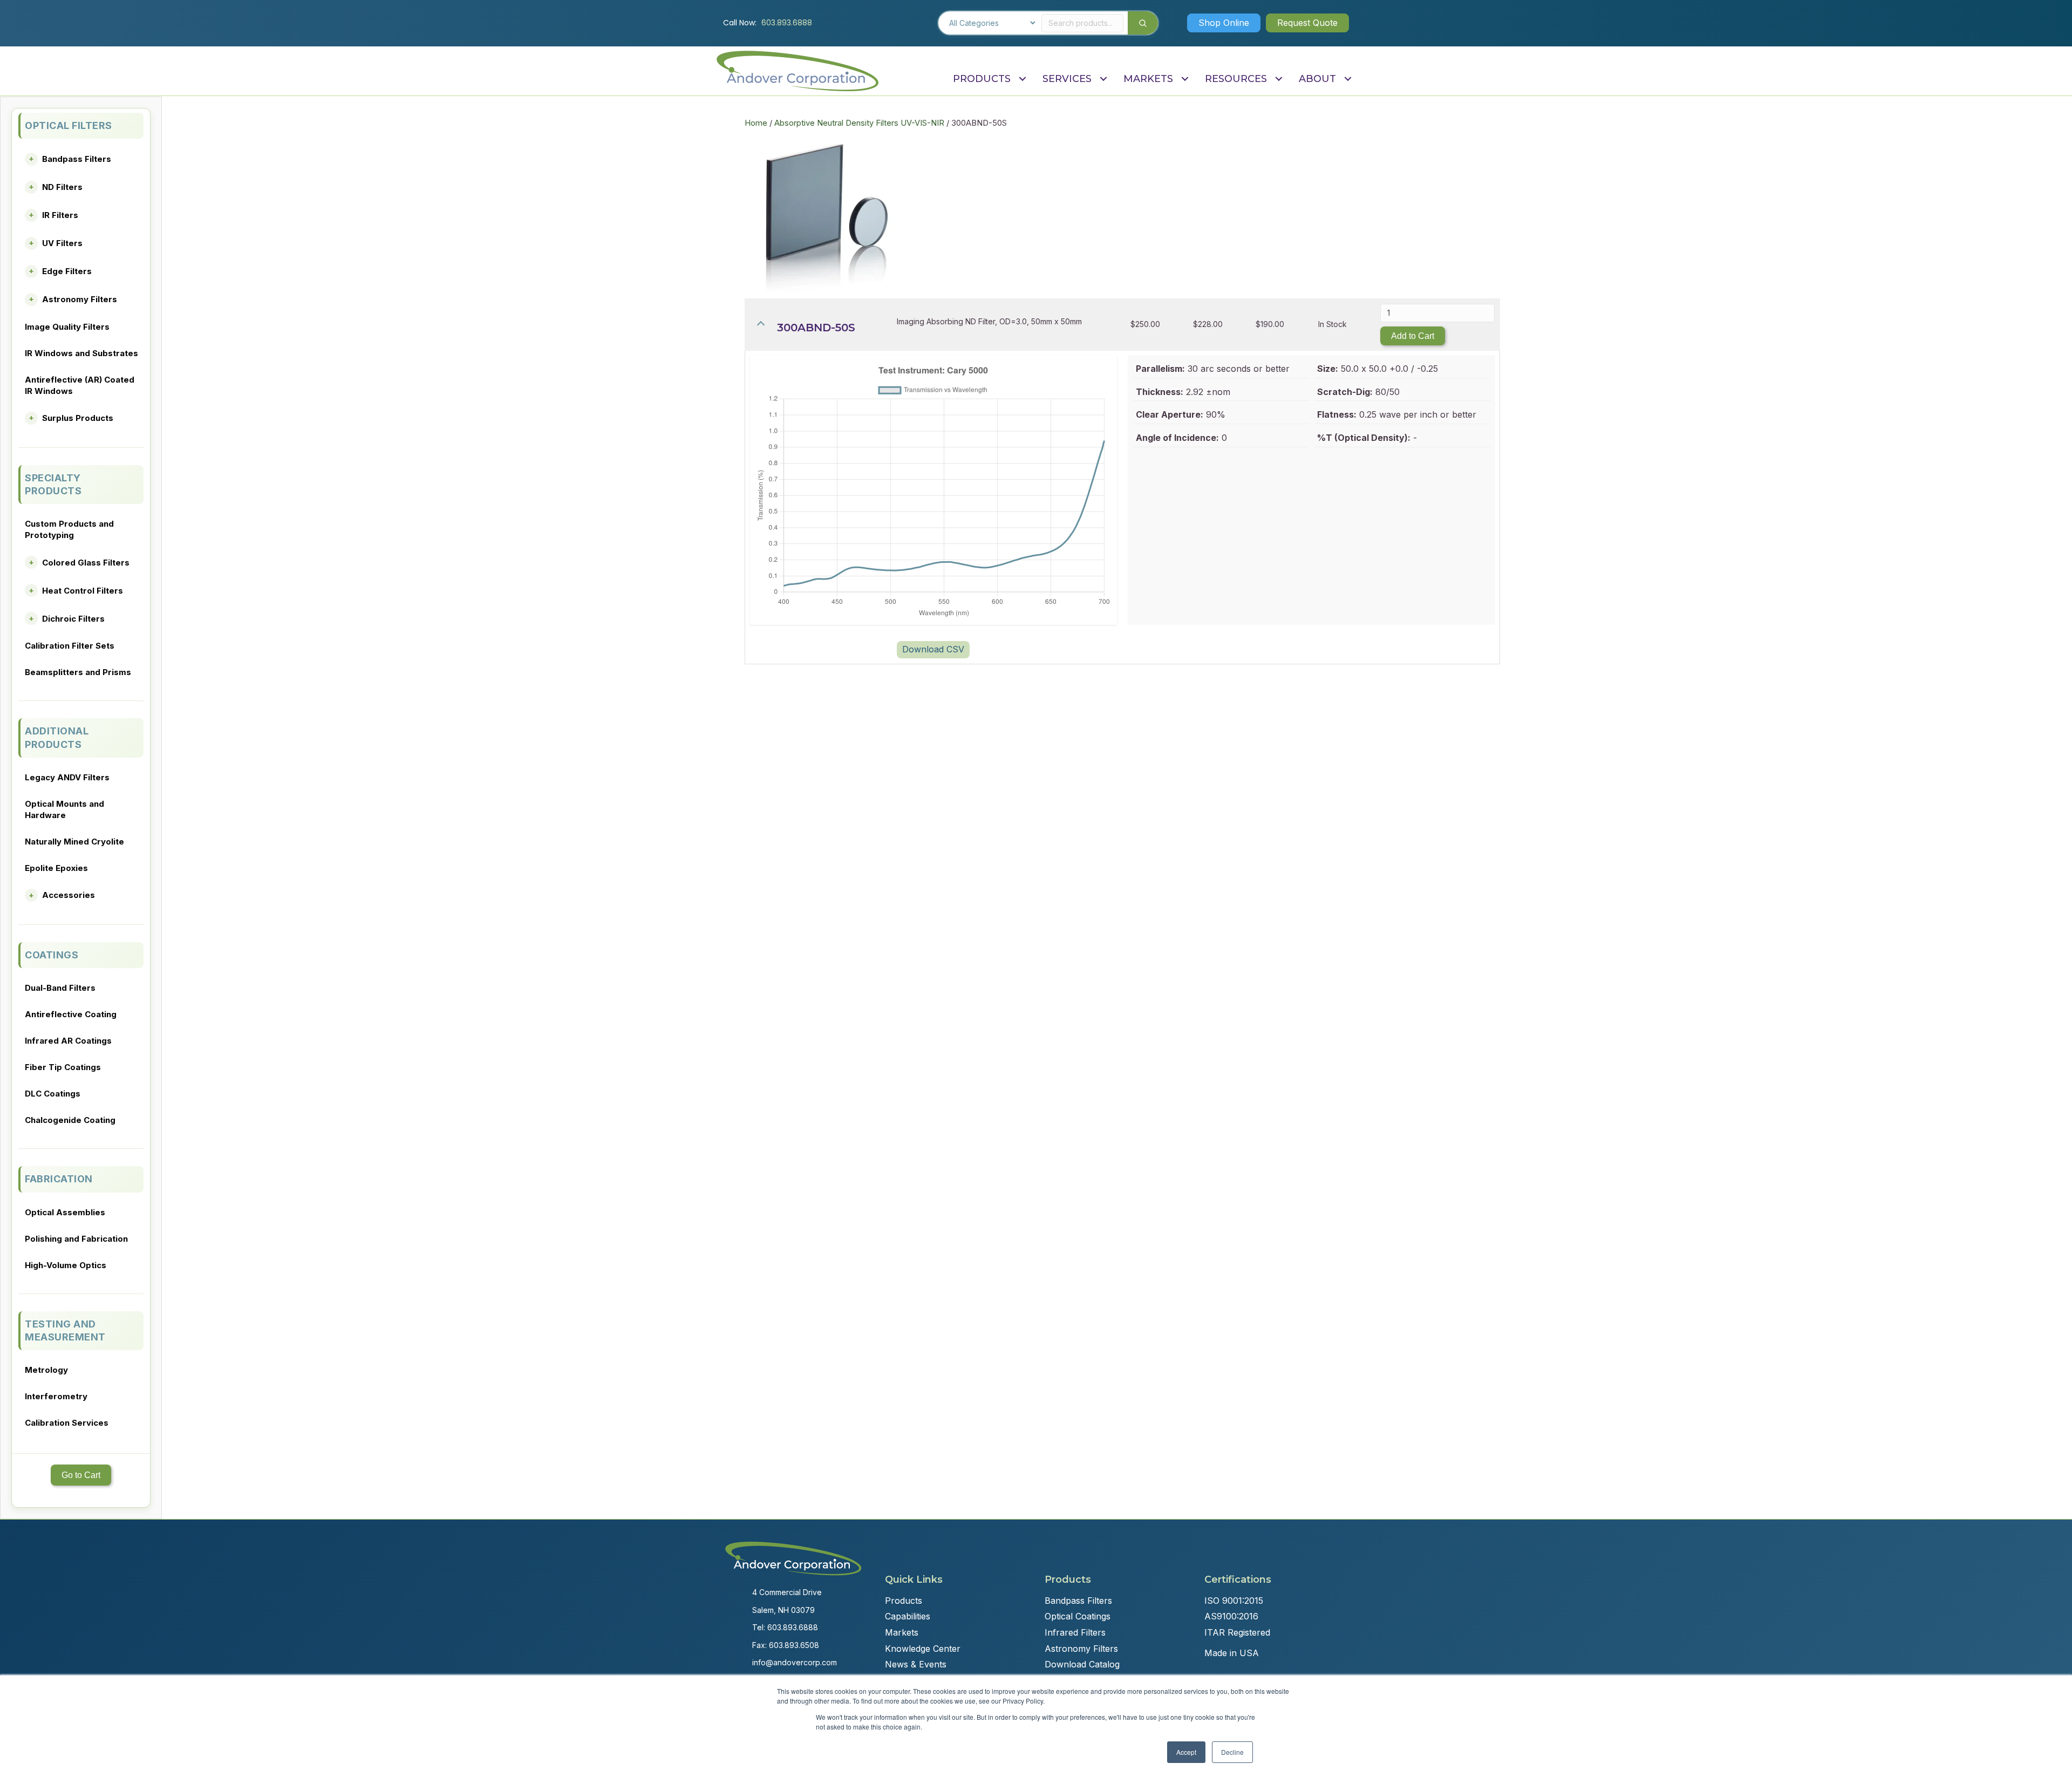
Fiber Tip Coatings (63, 1067)
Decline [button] (1232, 1752)
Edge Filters (67, 271)
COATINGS (52, 955)
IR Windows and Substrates (81, 353)
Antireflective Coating (71, 1014)
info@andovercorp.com (795, 1662)
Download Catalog (1082, 1664)
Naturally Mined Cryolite (74, 842)
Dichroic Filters (73, 619)
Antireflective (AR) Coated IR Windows (80, 385)
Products (904, 1601)
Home (756, 123)
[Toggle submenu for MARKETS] (1185, 79)
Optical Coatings (1078, 1616)
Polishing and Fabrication (76, 1239)
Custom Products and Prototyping (69, 529)
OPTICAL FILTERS (69, 125)
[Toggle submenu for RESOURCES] (1279, 79)
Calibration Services (67, 1423)
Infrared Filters (1075, 1632)
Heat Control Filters (83, 591)
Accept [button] (1186, 1752)
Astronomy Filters (80, 299)
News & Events (916, 1664)
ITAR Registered (1237, 1632)
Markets (902, 1632)
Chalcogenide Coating (70, 1120)
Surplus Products (78, 418)
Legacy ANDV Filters (67, 777)
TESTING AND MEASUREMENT (65, 1330)
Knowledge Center (923, 1649)
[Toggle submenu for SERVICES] (1103, 79)
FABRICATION (59, 1179)
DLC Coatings (53, 1094)
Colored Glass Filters (86, 563)
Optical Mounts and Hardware (64, 809)
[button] (1224, 23)
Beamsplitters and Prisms (78, 672)
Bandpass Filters (77, 159)
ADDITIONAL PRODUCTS (57, 737)
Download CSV (933, 649)
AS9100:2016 (1231, 1616)
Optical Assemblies (65, 1212)
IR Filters (60, 215)
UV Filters (62, 243)
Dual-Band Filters (60, 988)
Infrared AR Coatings (68, 1041)
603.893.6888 (787, 23)
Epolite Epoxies (56, 868)
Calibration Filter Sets (70, 646)
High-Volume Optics (66, 1265)
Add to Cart (1413, 336)
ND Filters (62, 187)
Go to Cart (81, 1475)
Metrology (46, 1370)
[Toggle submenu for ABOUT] (1348, 79)
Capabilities (908, 1616)
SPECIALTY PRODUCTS (53, 484)
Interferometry (56, 1396)
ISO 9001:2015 (1234, 1601)
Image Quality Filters (67, 327)
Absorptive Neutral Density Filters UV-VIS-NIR (859, 123)
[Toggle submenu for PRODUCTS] (1022, 79)
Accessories (69, 895)
